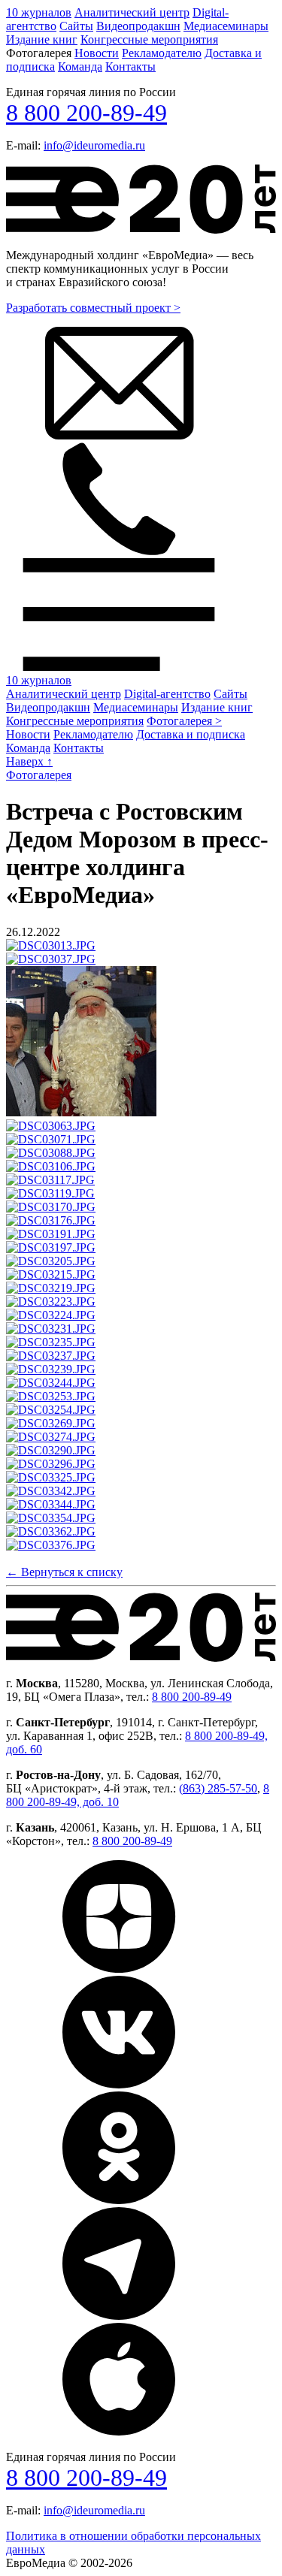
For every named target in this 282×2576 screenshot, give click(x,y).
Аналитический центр (132, 12)
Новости (97, 53)
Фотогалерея (39, 775)
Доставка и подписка (191, 734)
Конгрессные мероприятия (149, 39)
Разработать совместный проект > (93, 308)
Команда (80, 66)
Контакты (130, 66)
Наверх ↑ (29, 761)
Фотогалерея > (184, 721)
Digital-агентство (167, 694)
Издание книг (42, 39)
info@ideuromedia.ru (94, 145)
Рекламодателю (162, 53)
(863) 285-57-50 (218, 1788)
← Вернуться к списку (64, 1572)
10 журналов (39, 12)
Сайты (76, 26)
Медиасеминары (226, 26)
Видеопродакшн (138, 26)
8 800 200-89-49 (86, 113)
